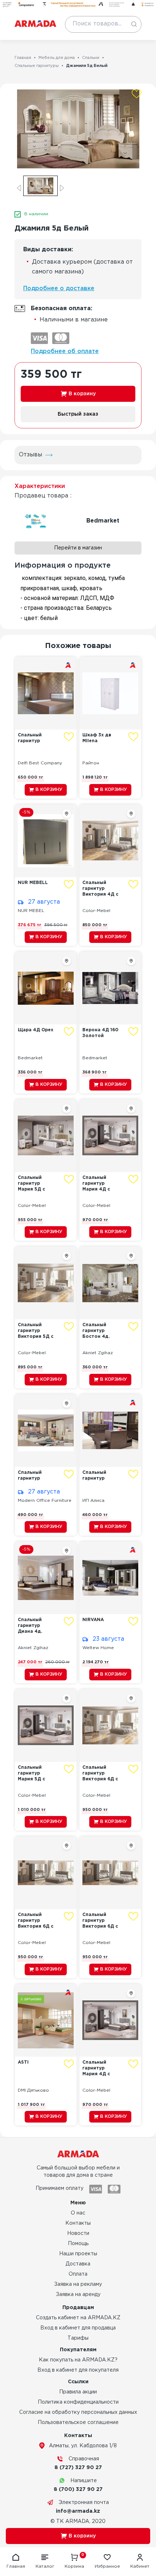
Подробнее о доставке (59, 289)
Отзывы (30, 455)
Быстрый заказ (78, 414)
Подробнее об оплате (65, 351)
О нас (78, 2213)
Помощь (78, 2244)
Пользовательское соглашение (78, 2423)
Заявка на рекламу (78, 2284)
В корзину (82, 394)
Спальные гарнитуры (37, 66)
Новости (78, 2233)
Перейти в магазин (78, 548)
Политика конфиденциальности (78, 2402)
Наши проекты (78, 2254)
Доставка (78, 2264)
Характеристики (40, 486)
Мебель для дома (57, 58)
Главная (23, 58)
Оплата (78, 2274)
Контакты (78, 2223)
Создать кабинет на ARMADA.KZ (78, 2318)
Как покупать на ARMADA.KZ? (78, 2360)
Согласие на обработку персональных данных (78, 2412)
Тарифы (78, 2338)
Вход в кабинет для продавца (78, 2328)
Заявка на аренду (78, 2295)
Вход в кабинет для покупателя (78, 2370)
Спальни (91, 58)
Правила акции (78, 2392)
